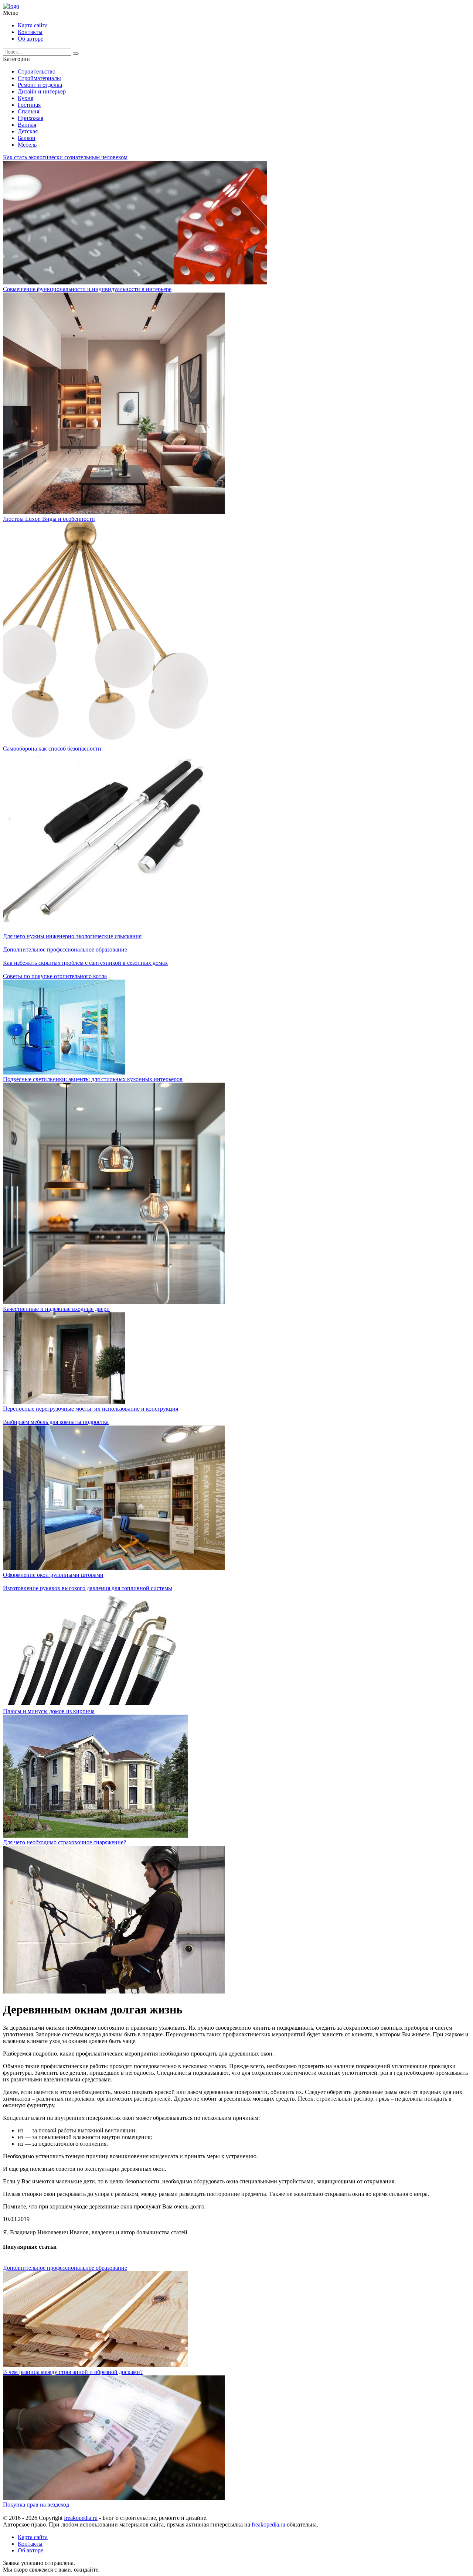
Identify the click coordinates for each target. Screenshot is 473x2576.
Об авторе (30, 39)
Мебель (27, 145)
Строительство (37, 71)
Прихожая (30, 118)
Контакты (30, 32)
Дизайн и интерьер (42, 91)
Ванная (27, 125)
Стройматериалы (39, 78)
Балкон (27, 138)
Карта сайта (33, 25)
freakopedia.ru (81, 2518)
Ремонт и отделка (40, 85)
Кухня (25, 98)
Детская (28, 131)
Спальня (28, 111)
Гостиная (29, 105)
